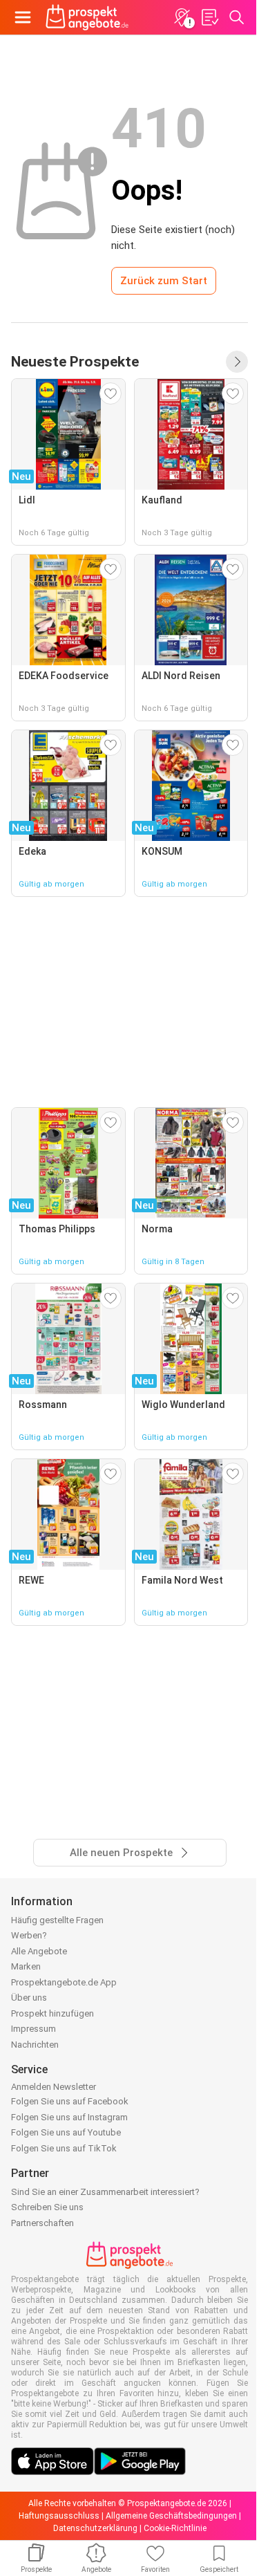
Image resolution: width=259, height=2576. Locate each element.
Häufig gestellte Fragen (57, 1920)
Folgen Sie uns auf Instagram (69, 2117)
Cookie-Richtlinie (175, 2528)
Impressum (33, 2029)
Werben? (29, 1935)
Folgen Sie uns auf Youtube (66, 2132)
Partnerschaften (42, 2223)
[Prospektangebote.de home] (87, 17)
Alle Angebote (39, 1951)
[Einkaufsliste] (209, 17)
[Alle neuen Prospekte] (237, 362)
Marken (26, 1966)
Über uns (29, 1998)
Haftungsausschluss (59, 2516)
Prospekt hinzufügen (52, 2013)
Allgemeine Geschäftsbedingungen (171, 2516)
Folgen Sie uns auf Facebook (70, 2101)
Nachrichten (35, 2045)
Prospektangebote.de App (64, 1982)
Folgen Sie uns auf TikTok (64, 2148)
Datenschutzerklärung (95, 2528)
